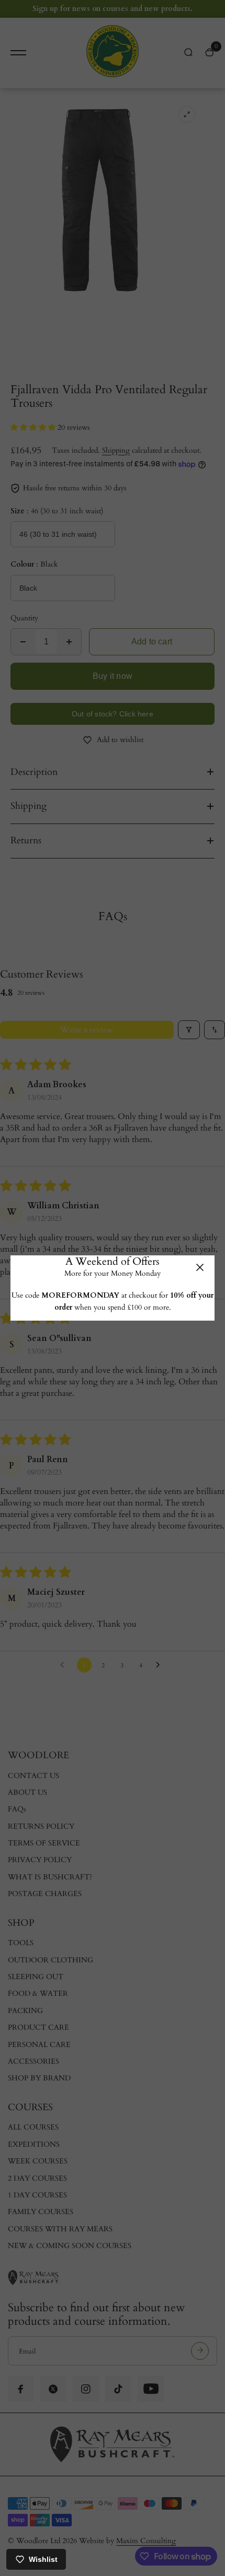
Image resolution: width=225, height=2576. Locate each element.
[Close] (200, 1267)
